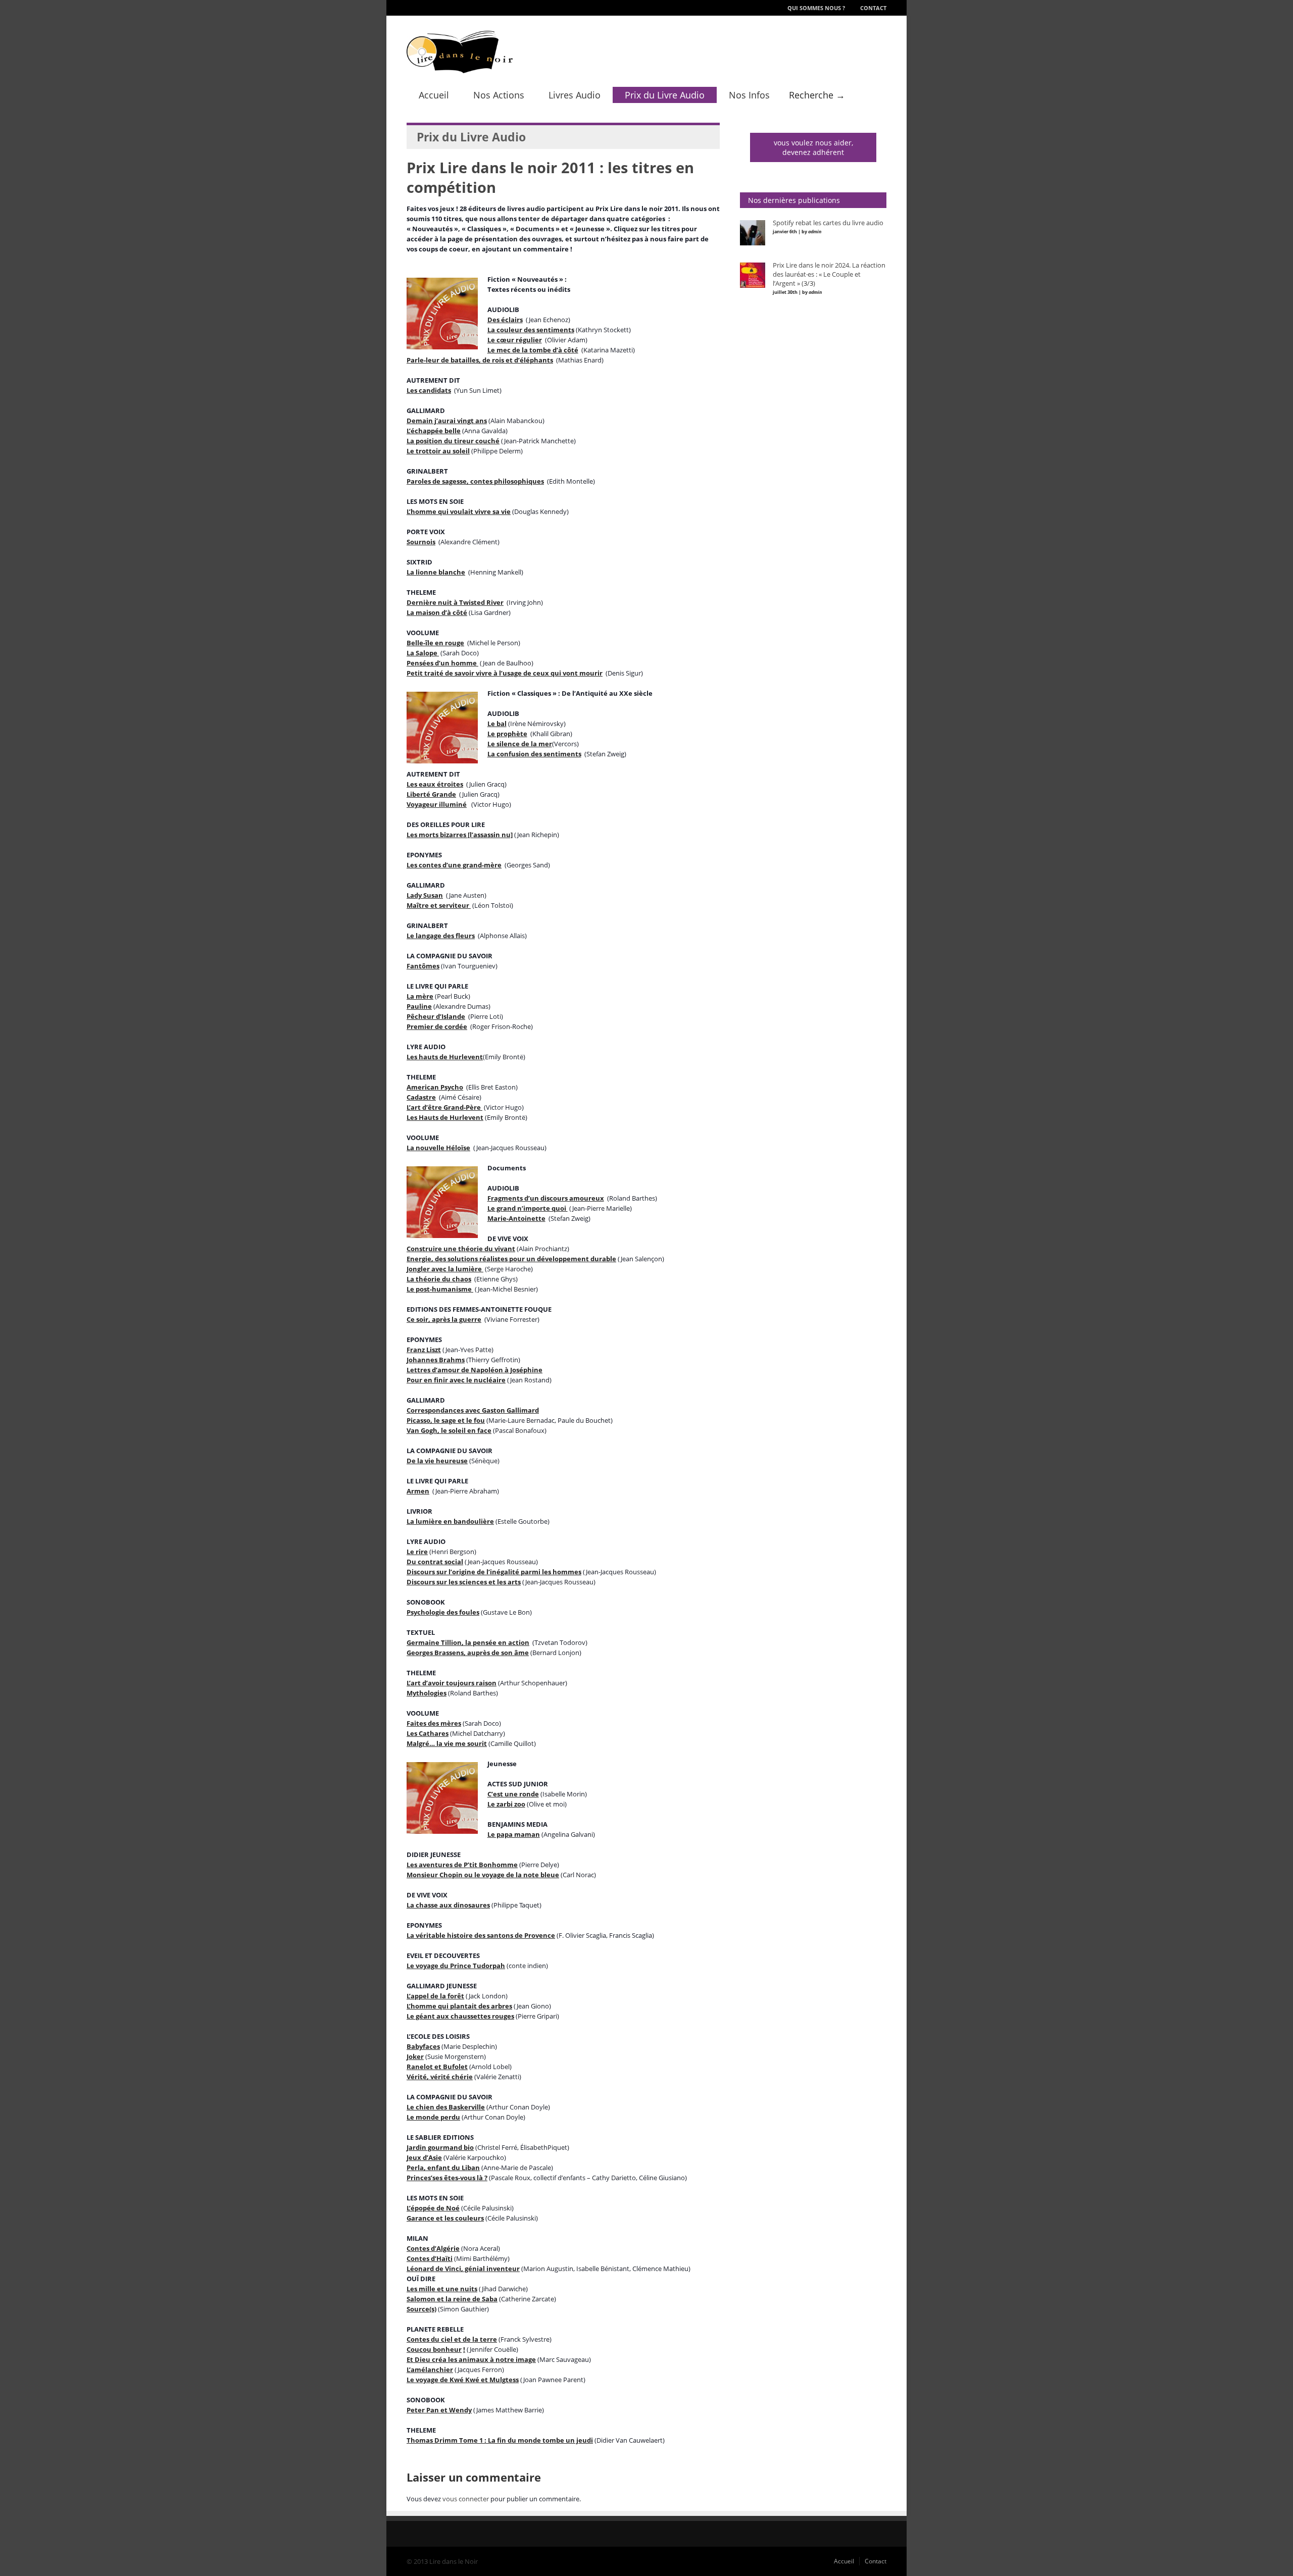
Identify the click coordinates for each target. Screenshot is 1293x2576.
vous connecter (466, 2499)
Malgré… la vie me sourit (447, 1743)
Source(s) (421, 2309)
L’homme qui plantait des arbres (459, 2006)
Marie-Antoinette (516, 1218)
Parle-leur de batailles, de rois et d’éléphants (480, 360)
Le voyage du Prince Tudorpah (456, 1966)
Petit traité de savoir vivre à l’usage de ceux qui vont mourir (505, 673)
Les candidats (429, 390)
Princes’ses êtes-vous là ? (447, 2178)
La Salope (423, 653)
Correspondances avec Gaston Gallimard (473, 1410)
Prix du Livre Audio (665, 95)
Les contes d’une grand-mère (454, 865)
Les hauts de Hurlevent (445, 1057)
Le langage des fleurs (441, 936)
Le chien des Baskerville (446, 2107)
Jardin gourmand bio (440, 2147)
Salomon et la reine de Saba (452, 2299)
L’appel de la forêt (435, 1996)
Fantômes (423, 966)
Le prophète (507, 734)
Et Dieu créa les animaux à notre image (471, 2359)
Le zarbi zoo (506, 1804)
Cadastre (421, 1097)
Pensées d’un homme (442, 663)
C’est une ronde (513, 1794)
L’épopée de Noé (433, 2208)
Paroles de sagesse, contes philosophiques (475, 481)
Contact (873, 8)
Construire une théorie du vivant (461, 1249)
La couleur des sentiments (531, 330)
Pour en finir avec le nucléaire (456, 1380)
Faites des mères (434, 1723)
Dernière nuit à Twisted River (455, 602)
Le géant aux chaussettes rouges (460, 2016)
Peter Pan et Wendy (439, 2410)
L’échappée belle (434, 431)
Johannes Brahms (436, 1360)
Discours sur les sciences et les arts (464, 1582)
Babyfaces (423, 2046)
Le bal (497, 724)
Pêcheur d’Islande (436, 1016)
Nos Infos (749, 95)
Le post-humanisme (440, 1289)
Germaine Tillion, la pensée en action (468, 1642)
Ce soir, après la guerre (444, 1319)
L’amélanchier (430, 2369)
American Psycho (435, 1087)
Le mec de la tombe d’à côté (533, 350)
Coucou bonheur (434, 2349)
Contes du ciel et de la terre (452, 2339)
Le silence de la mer (520, 744)
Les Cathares (428, 1733)
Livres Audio (575, 95)
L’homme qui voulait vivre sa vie (459, 511)
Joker (415, 2056)
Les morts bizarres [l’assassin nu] (460, 835)
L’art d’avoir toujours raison (452, 1683)
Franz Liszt (424, 1350)
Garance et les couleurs (445, 2218)
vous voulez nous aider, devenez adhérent (813, 147)
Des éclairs (505, 320)
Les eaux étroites (435, 784)
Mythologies (427, 1693)
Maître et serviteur (439, 905)
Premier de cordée (437, 1026)
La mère (420, 996)
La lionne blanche (436, 572)
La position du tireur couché (453, 441)
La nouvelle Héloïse (438, 1148)
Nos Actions (499, 95)
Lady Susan (425, 895)
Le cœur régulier (515, 340)
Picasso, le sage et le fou (446, 1420)
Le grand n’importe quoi (528, 1208)
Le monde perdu (433, 2117)
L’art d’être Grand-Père (444, 1107)
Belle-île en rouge (435, 643)
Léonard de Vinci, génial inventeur (463, 2269)
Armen (418, 1491)
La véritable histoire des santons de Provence (481, 1935)
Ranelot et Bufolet (437, 2067)
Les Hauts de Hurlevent (445, 1117)
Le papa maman (514, 1834)
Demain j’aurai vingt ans (447, 421)
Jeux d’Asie (424, 2157)
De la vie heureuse (437, 1461)
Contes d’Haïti (430, 2258)
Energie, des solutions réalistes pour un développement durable (511, 1259)
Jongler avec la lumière (445, 1269)
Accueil (434, 95)
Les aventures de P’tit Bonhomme (462, 1865)
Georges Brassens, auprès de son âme (468, 1653)
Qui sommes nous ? (816, 8)
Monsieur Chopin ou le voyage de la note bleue (483, 1875)
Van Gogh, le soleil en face (449, 1430)
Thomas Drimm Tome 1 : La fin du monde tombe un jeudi (500, 2440)
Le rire (417, 1552)
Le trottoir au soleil (438, 451)
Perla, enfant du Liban (443, 2168)
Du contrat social (435, 1562)
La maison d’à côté (437, 612)
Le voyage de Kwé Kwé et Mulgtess (463, 2380)
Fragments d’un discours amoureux (546, 1198)
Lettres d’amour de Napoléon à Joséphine (475, 1370)
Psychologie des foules (443, 1612)
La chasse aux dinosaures (448, 1905)
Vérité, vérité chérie (440, 2077)
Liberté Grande (431, 794)
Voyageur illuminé (437, 804)
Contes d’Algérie (433, 2248)
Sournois (421, 542)
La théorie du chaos (439, 1279)
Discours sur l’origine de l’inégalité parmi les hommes (494, 1572)
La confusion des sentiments (534, 754)
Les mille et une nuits (442, 2289)
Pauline (419, 1006)
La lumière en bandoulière (450, 1521)
